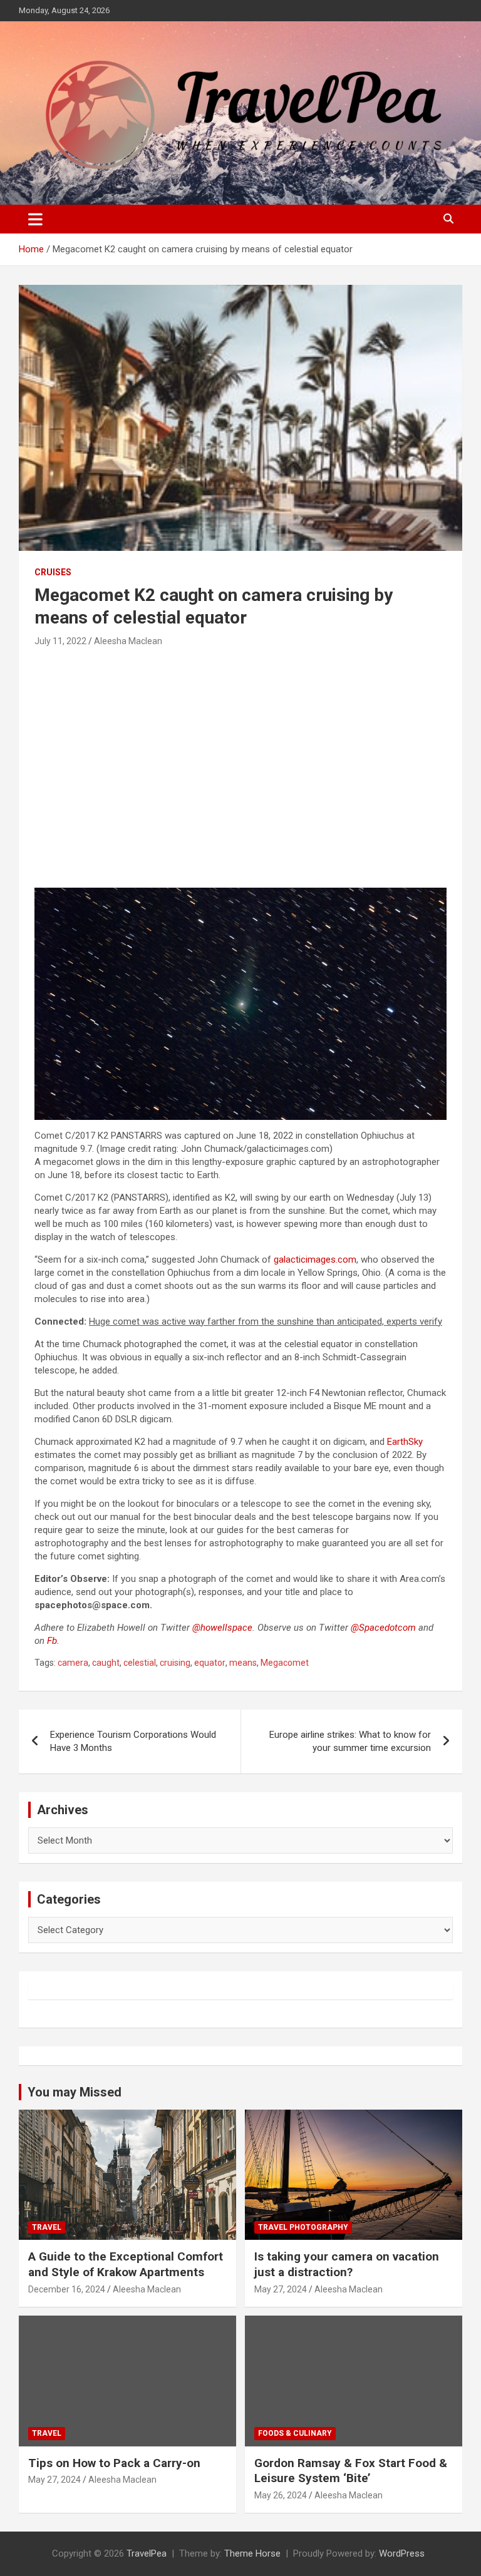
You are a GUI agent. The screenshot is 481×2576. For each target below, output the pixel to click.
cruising (175, 1663)
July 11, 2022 (60, 641)
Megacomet (285, 1663)
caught (106, 1663)
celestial (140, 1663)
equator (210, 1663)
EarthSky (405, 1442)
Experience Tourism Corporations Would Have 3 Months (133, 1741)
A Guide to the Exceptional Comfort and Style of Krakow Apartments (126, 2264)
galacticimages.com (315, 1260)
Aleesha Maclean (128, 641)
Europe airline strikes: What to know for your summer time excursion (350, 1741)
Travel (47, 2227)
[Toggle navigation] (35, 219)
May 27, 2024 (281, 2289)
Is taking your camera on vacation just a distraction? (347, 2264)
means (243, 1663)
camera (73, 1663)
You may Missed (75, 2092)
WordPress (402, 2553)
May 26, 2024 (281, 2495)
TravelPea (147, 2553)
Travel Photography (303, 2227)
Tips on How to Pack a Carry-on (114, 2463)
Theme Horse (252, 2553)
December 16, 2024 (67, 2289)
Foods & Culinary (295, 2433)
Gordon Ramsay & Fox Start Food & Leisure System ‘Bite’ (351, 2471)
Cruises (53, 572)
